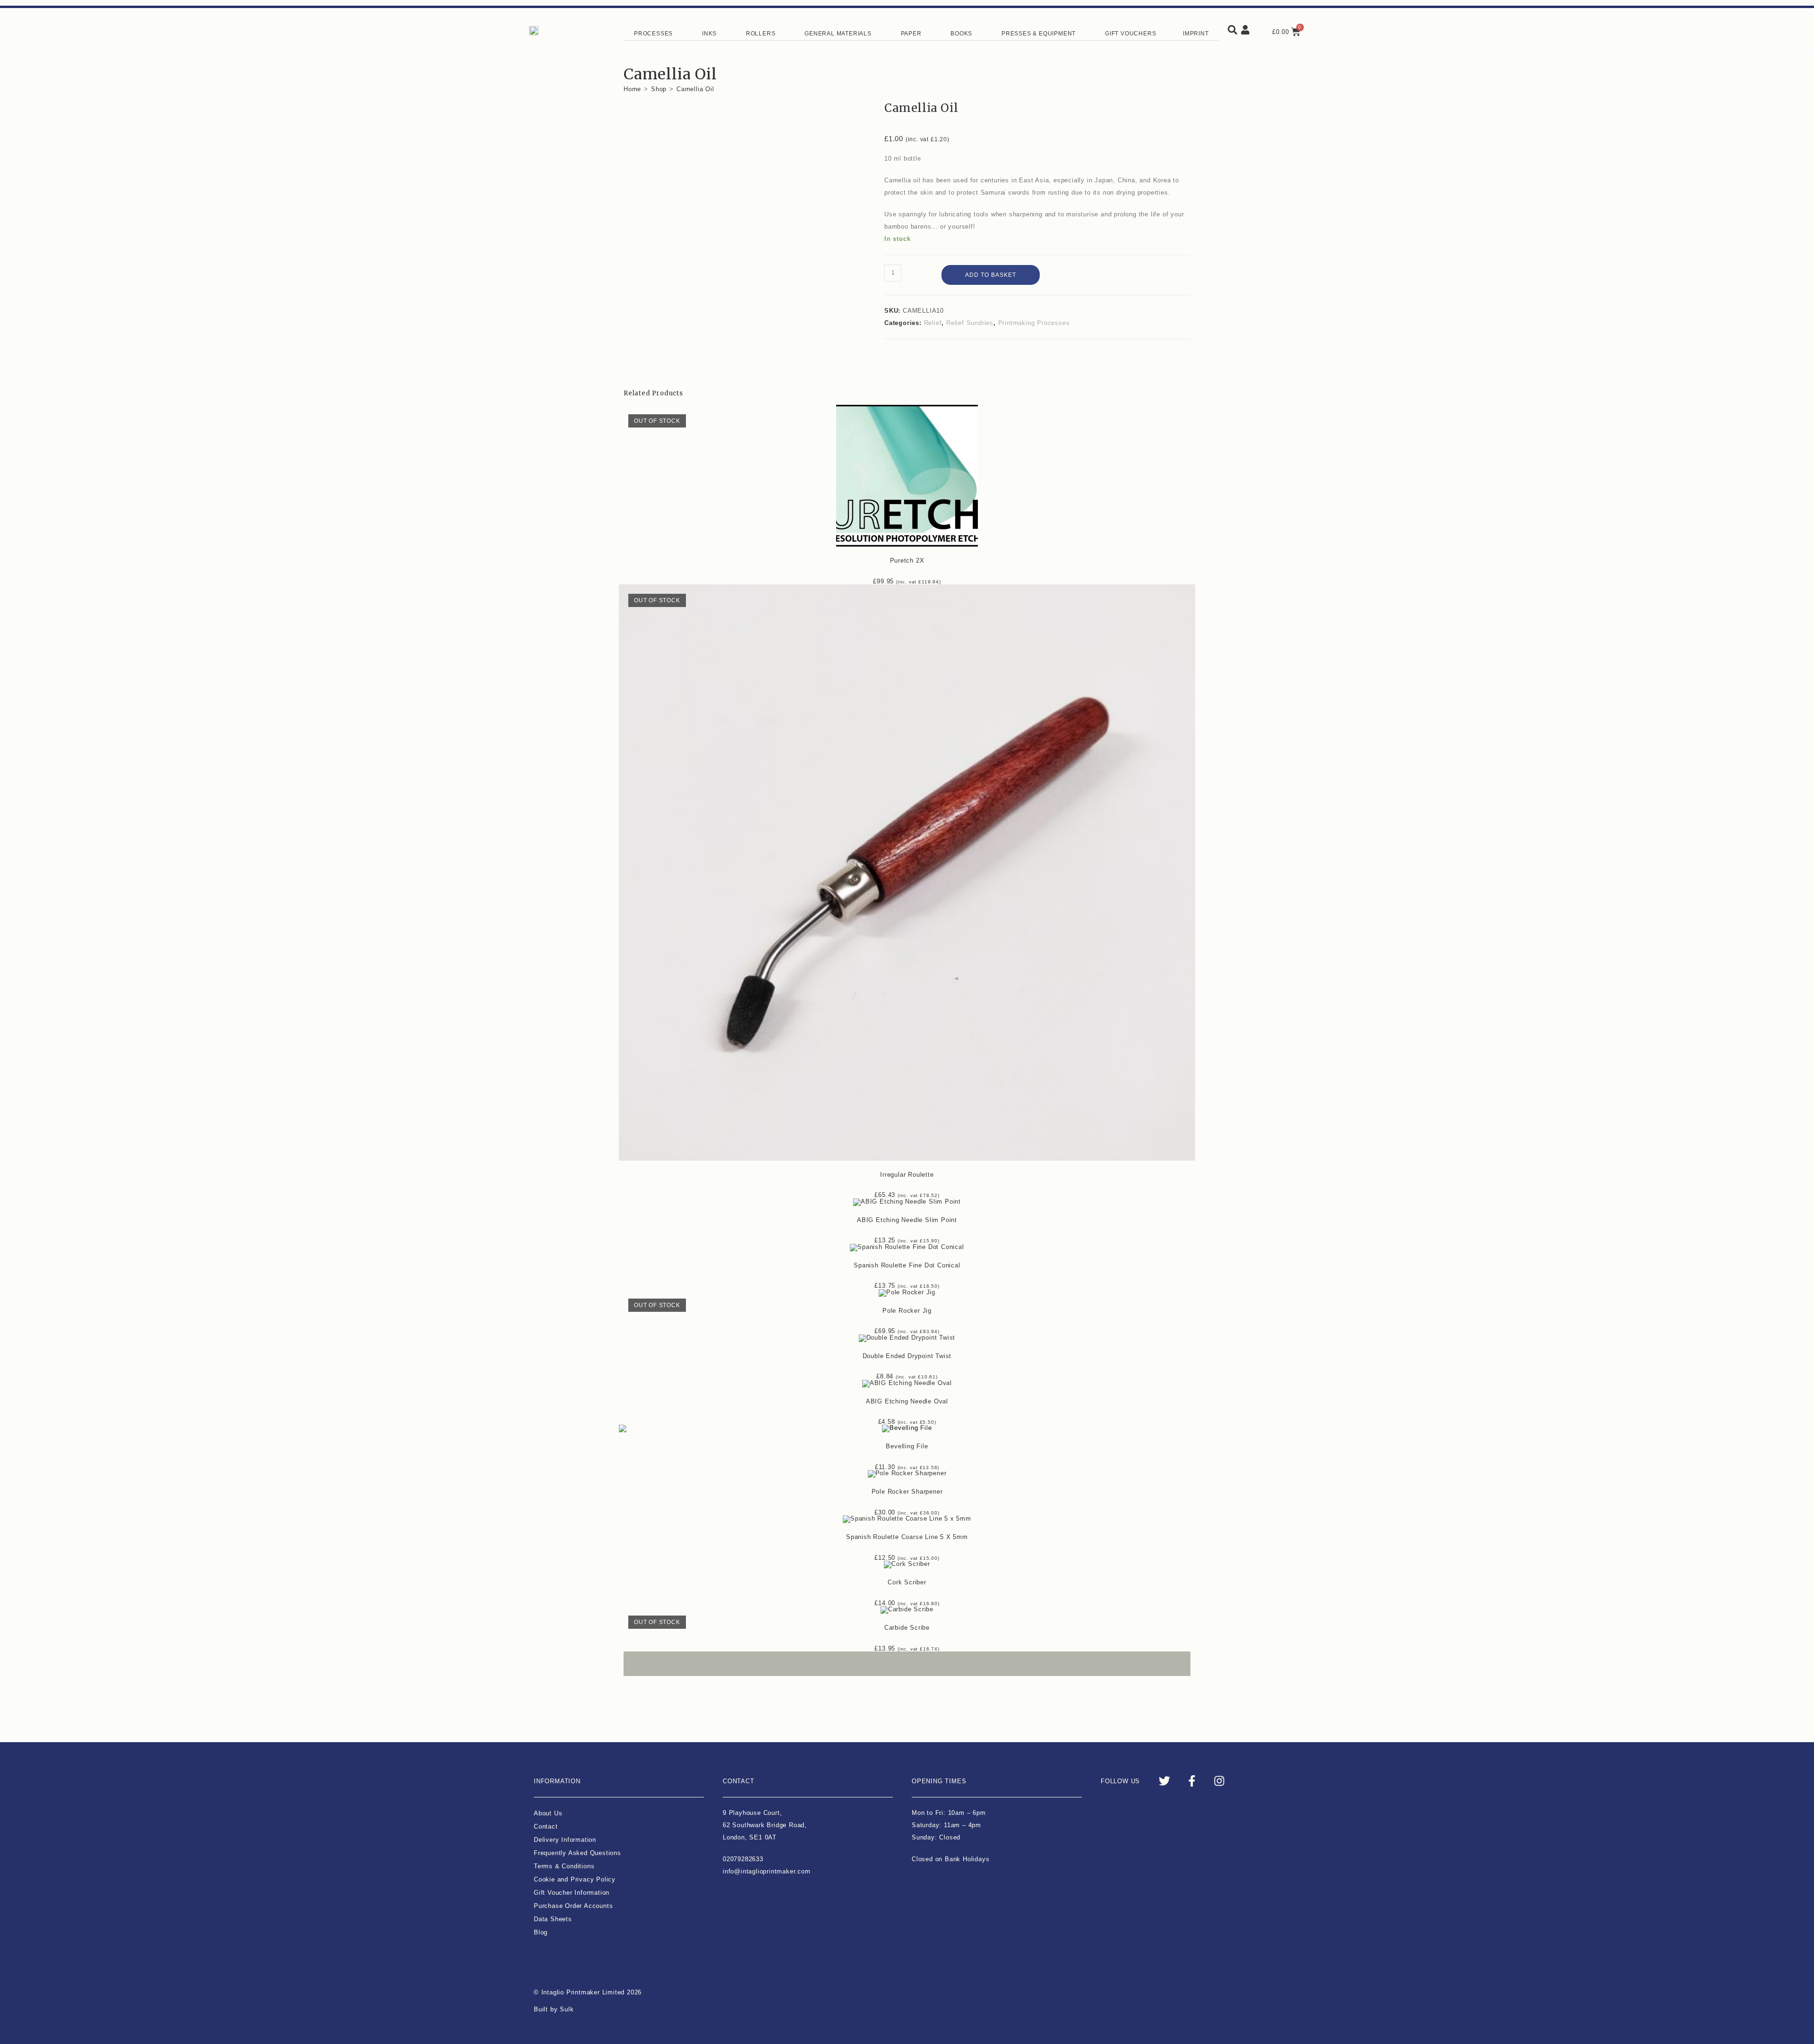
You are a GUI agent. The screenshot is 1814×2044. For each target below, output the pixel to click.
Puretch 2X (907, 560)
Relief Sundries (970, 323)
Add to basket (991, 275)
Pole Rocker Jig (907, 1311)
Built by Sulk (554, 2009)
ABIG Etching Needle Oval (907, 1401)
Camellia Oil (695, 89)
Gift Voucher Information (572, 1893)
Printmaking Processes (1034, 323)
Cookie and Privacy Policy (575, 1879)
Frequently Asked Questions (578, 1853)
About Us (548, 1813)
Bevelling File (907, 1446)
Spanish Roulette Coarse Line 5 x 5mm (907, 1537)
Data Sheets (553, 1919)
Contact (546, 1826)
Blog (541, 1932)
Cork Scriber (907, 1582)
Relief (933, 323)
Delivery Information (565, 1840)
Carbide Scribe (907, 1628)
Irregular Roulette (907, 1175)
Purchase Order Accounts (573, 1906)
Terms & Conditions (564, 1866)
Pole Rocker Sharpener (907, 1492)
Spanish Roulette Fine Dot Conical (907, 1265)
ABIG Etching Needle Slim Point (907, 1220)
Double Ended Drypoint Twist (907, 1356)
